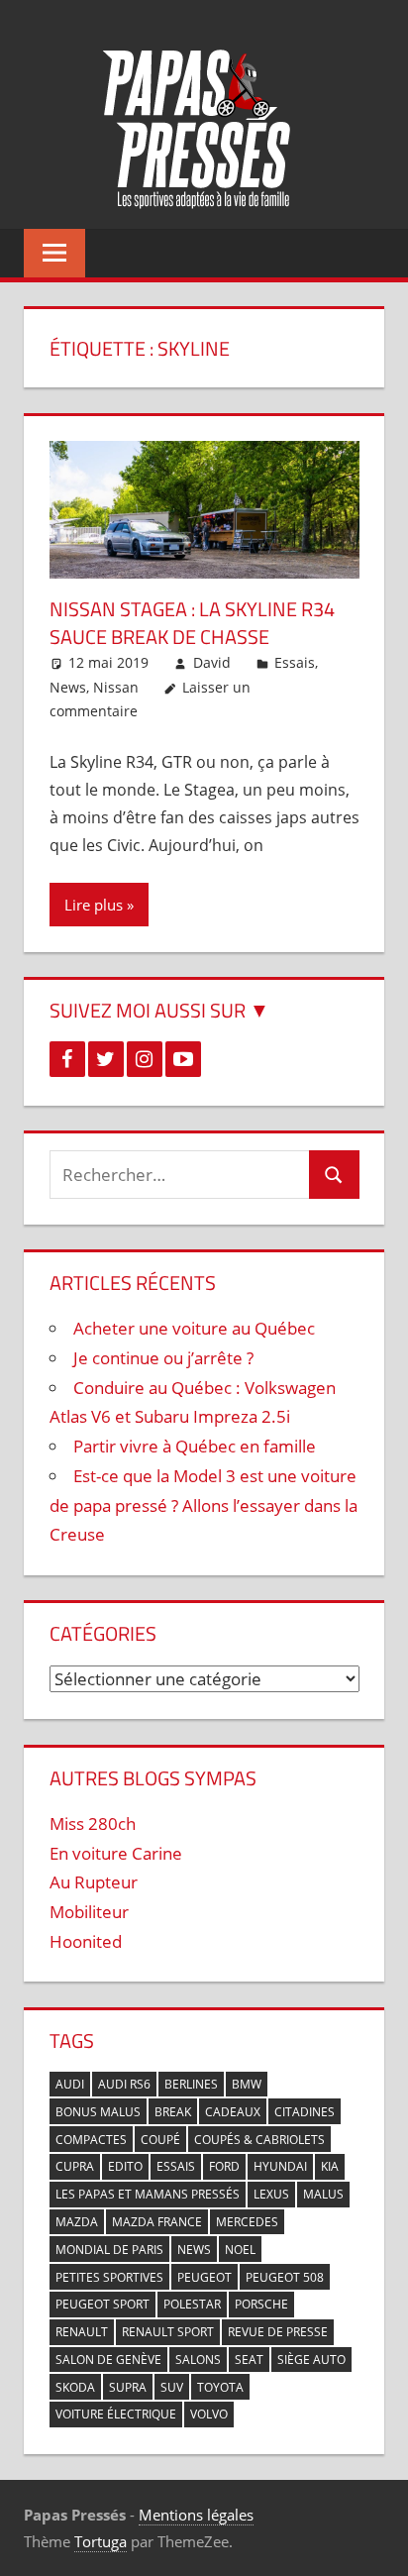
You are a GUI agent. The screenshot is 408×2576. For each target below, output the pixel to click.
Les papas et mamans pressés (148, 2194)
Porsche (261, 2304)
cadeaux (233, 2112)
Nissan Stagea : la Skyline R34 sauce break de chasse (192, 623)
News (68, 687)
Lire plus (94, 905)
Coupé (160, 2140)
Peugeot (204, 2277)
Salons (198, 2360)
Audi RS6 (124, 2084)
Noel (240, 2250)
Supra (128, 2387)
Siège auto (311, 2360)
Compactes (91, 2140)
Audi (70, 2084)
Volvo (209, 2414)
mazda (77, 2222)
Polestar (192, 2304)
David (212, 662)
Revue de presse (278, 2332)
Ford (224, 2166)
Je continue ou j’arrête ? (163, 1358)
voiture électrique (116, 2414)
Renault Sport (168, 2332)
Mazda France (157, 2222)
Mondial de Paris (109, 2250)
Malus (323, 2194)
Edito (125, 2166)
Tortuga (101, 2541)
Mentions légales (196, 2515)
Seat (249, 2360)
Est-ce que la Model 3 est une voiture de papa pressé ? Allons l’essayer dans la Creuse (204, 1505)
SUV (172, 2387)
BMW (247, 2084)
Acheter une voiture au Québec (194, 1328)
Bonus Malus (98, 2112)
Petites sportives (109, 2277)
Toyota (220, 2387)
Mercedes (247, 2222)
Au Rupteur (94, 1882)
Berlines (191, 2084)
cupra (75, 2166)
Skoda (75, 2387)
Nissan (116, 687)
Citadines (305, 2112)
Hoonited (86, 1941)
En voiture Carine (116, 1853)
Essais (295, 662)
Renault (82, 2332)
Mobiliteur (89, 1912)
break (173, 2112)
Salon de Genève (108, 2360)
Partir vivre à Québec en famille (195, 1446)
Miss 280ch (93, 1824)
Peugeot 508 (285, 2277)
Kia (330, 2166)
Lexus (271, 2194)
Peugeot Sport (102, 2304)
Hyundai (280, 2166)
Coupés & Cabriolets (259, 2140)
